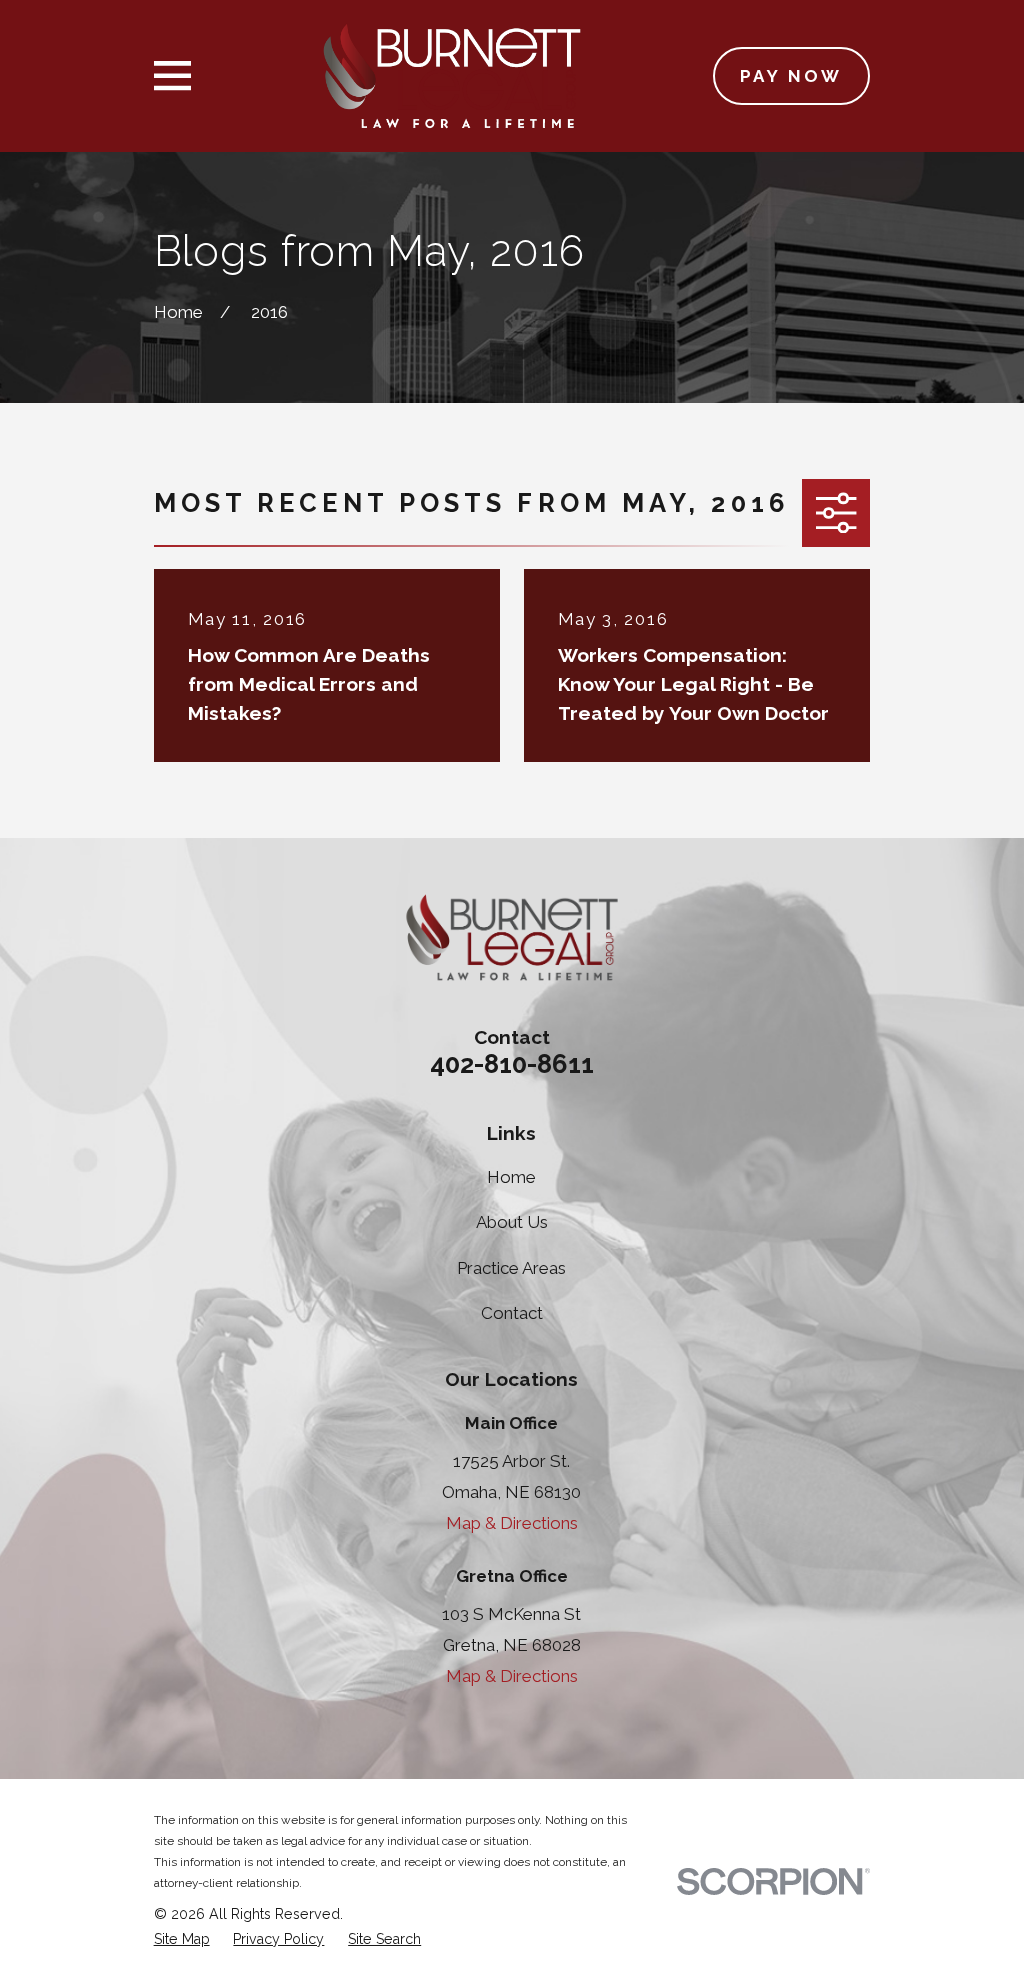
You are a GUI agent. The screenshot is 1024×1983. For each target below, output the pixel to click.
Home (511, 1177)
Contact (512, 1313)
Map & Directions (512, 1523)
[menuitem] (182, 1940)
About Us (512, 1222)
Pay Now (791, 76)
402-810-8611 (512, 1064)
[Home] (452, 76)
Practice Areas (511, 1268)
